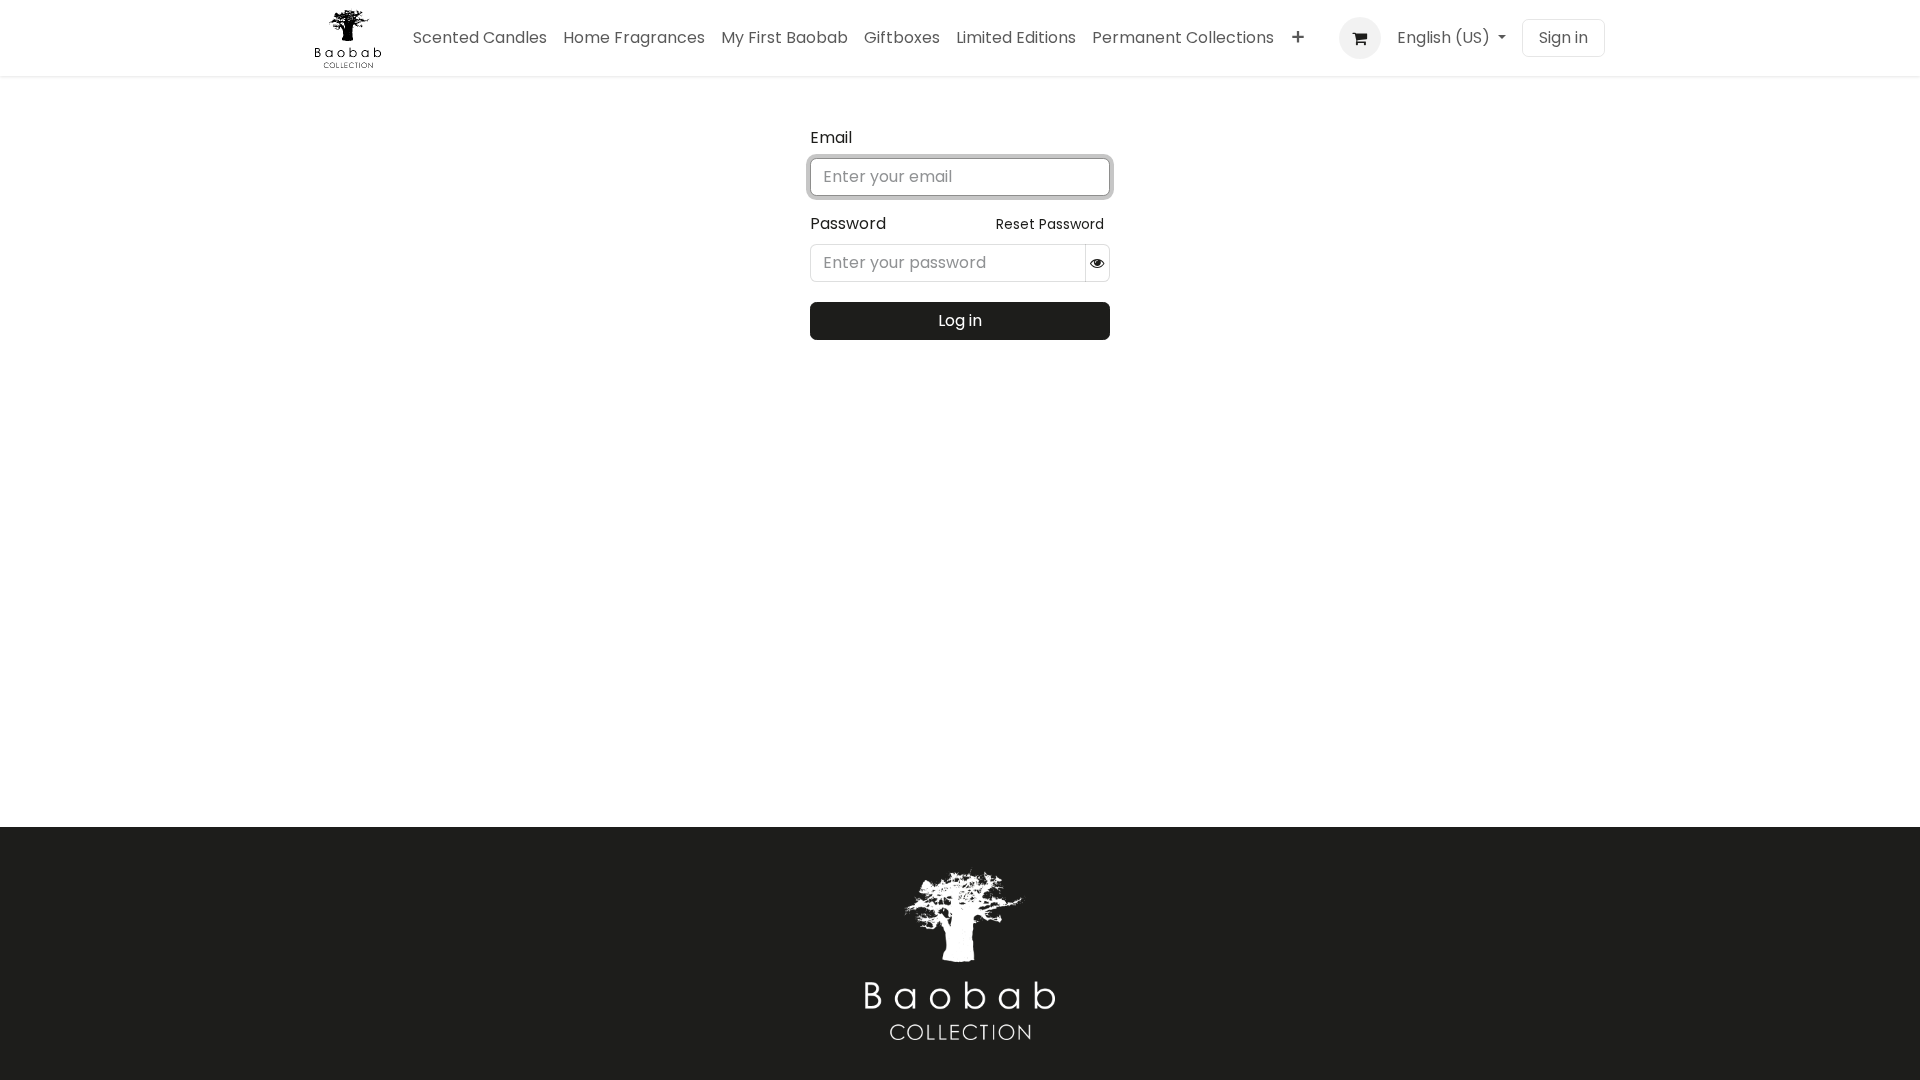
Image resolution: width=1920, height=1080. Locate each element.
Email (831, 137)
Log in (960, 320)
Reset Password (1050, 224)
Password (848, 223)
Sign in (1563, 37)
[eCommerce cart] (1360, 38)
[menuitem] (480, 38)
